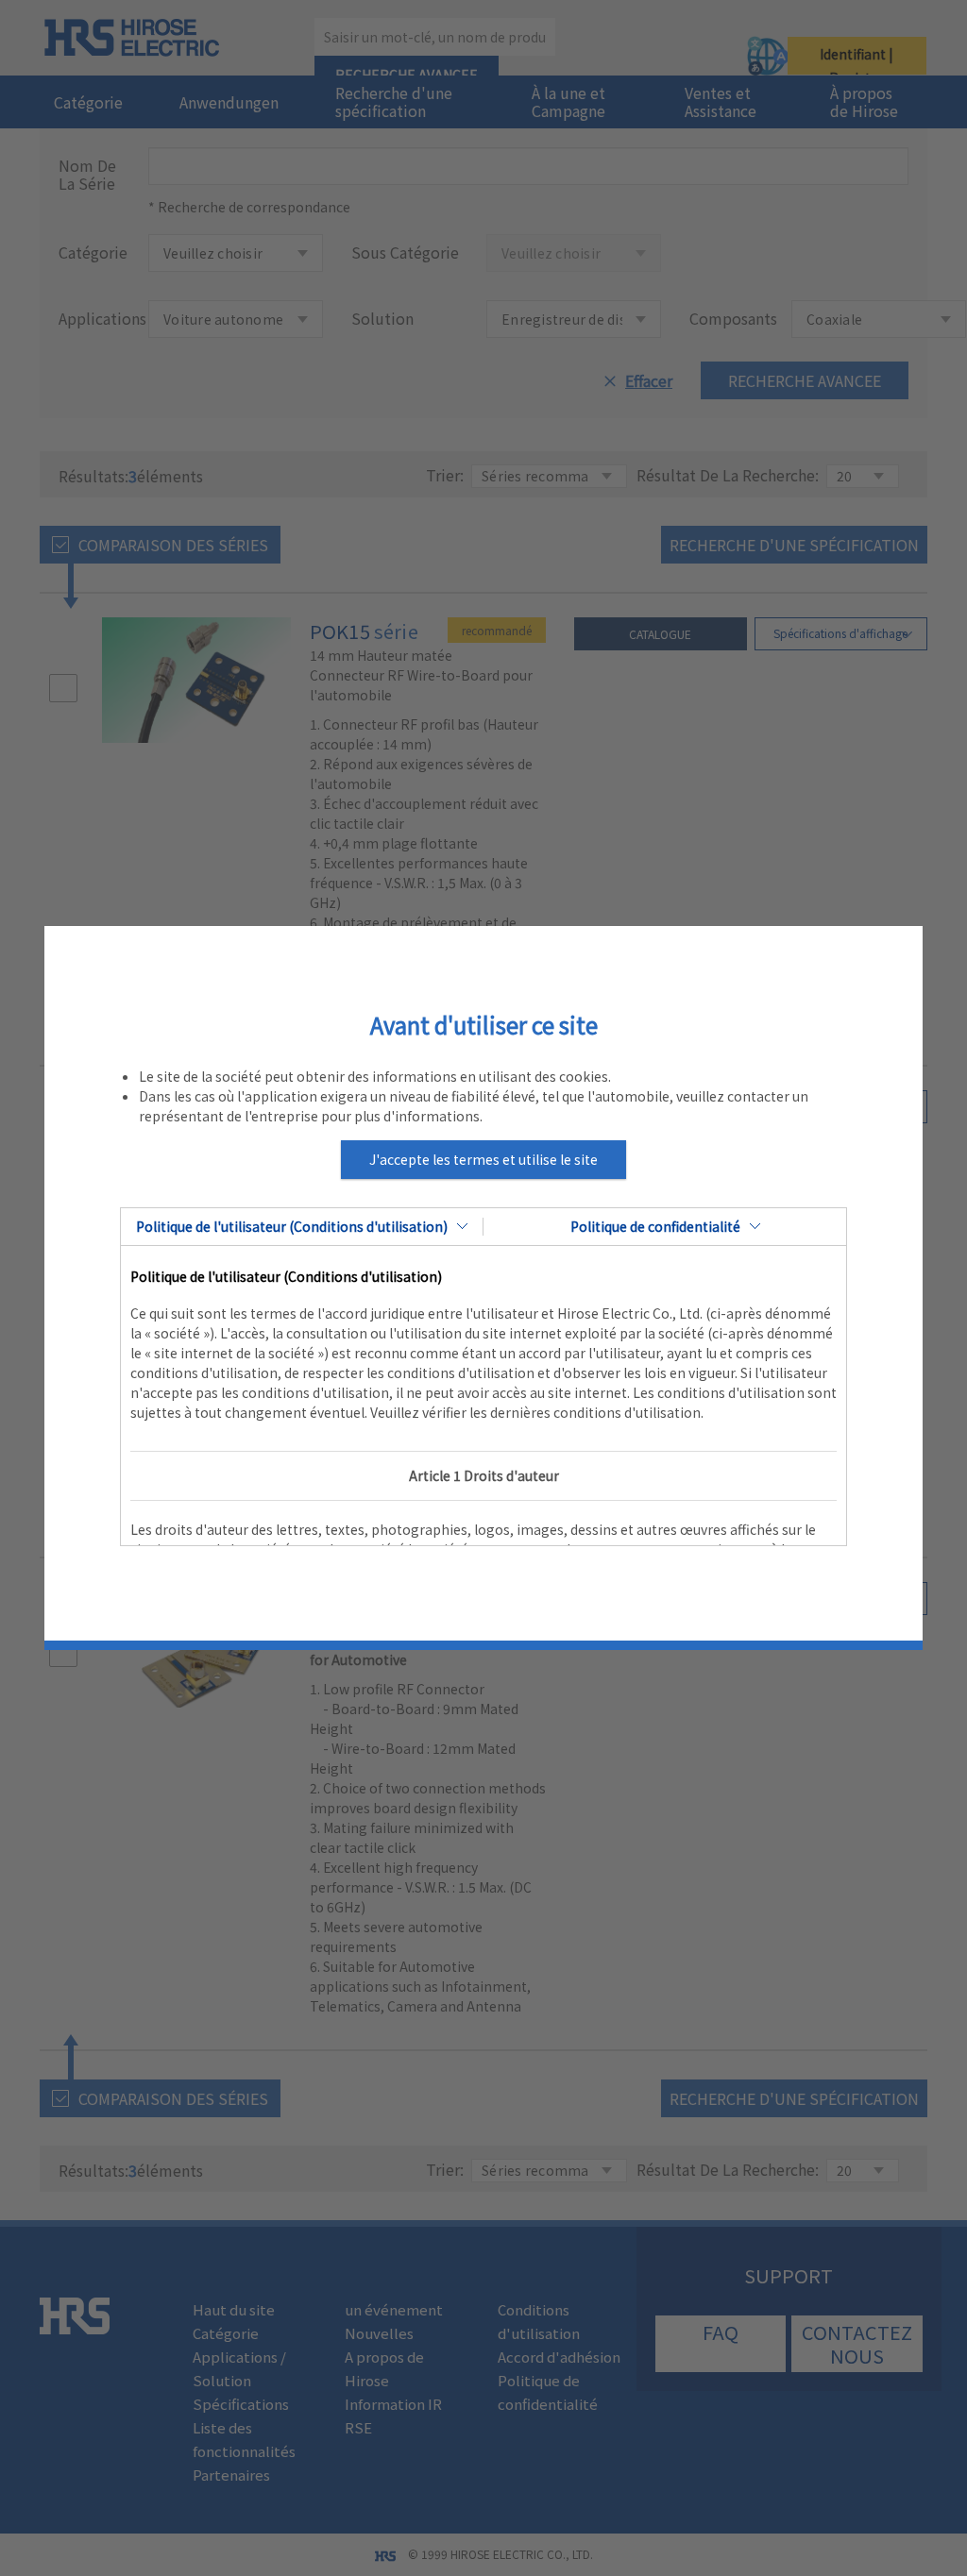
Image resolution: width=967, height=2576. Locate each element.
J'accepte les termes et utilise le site (483, 1159)
